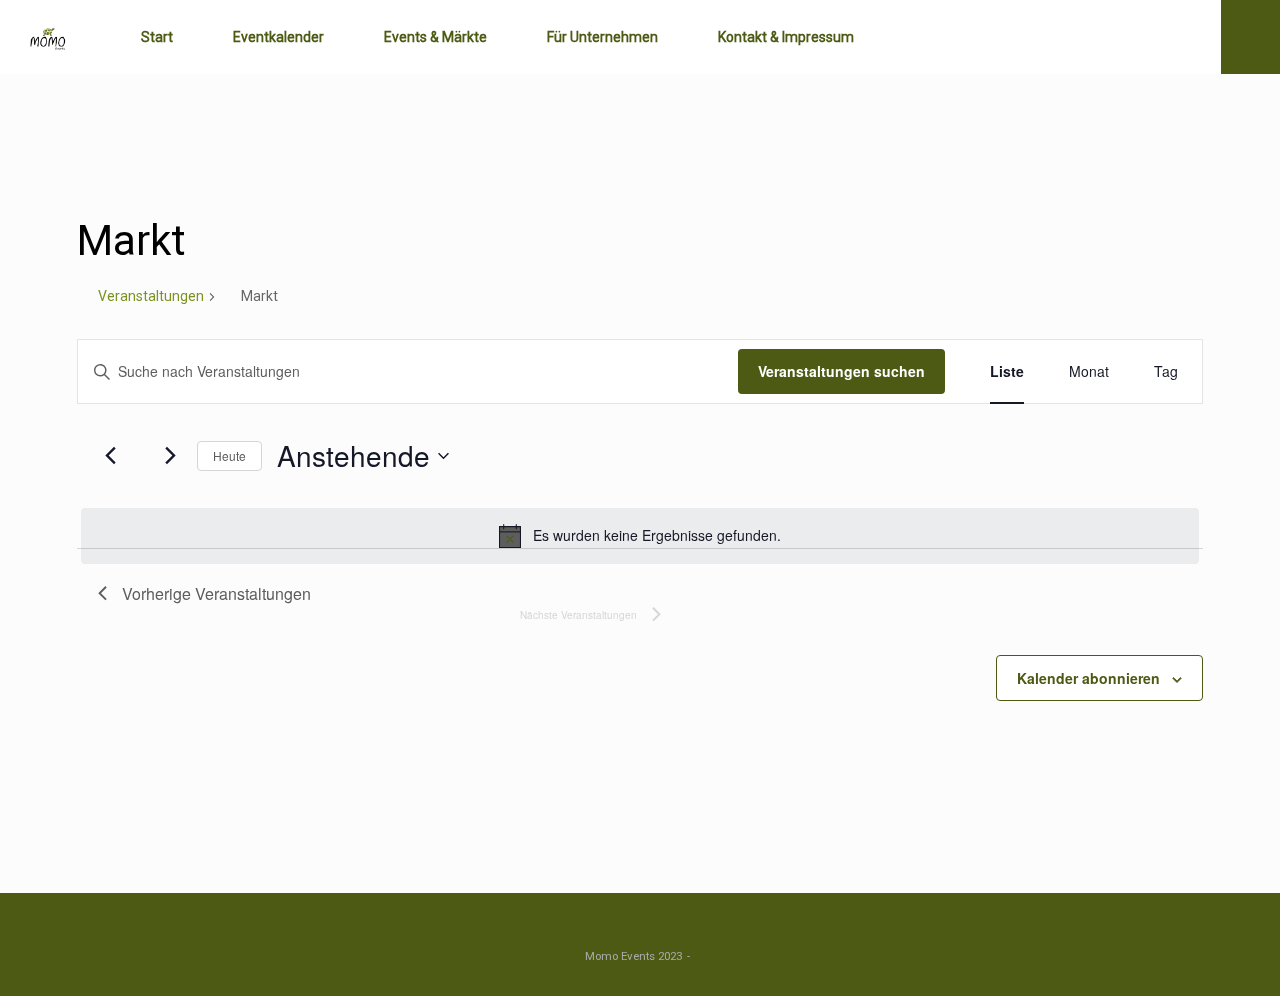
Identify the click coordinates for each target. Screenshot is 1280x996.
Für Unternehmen (602, 37)
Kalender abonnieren (1088, 678)
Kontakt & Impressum (786, 37)
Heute (229, 455)
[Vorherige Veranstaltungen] (110, 456)
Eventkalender (278, 37)
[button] (1250, 37)
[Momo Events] (48, 37)
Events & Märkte (435, 37)
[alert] (640, 536)
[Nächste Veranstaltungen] (170, 456)
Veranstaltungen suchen (841, 371)
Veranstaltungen (151, 296)
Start (157, 37)
